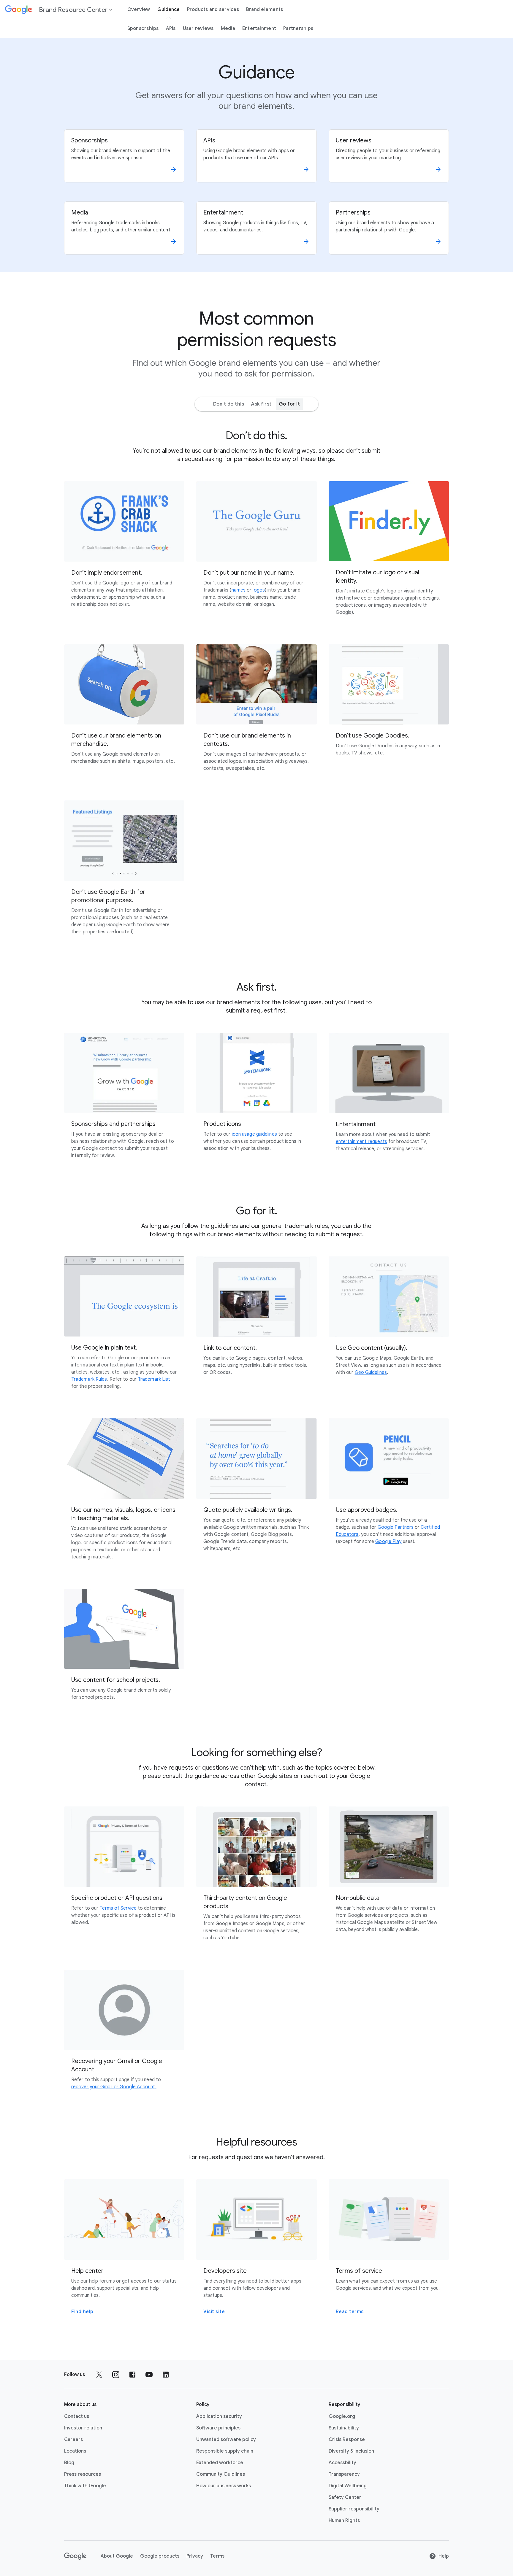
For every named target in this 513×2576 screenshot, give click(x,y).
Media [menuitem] (228, 28)
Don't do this (229, 404)
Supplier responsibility (354, 2509)
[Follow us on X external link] (99, 2375)
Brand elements (265, 9)
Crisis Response (347, 2440)
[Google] (75, 2556)
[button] (59, 9)
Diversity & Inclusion (351, 2451)
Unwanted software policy (226, 2440)
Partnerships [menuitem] (298, 28)
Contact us (77, 2416)
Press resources (83, 2474)
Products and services (213, 9)
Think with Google (85, 2486)
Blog (69, 2463)
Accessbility (342, 2463)
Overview (139, 9)
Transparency (344, 2474)
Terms (217, 2556)
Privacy (195, 2556)
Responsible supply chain (225, 2451)
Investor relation (83, 2428)
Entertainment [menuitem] (259, 28)
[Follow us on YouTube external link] (149, 2375)
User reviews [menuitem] (198, 28)
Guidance (169, 9)
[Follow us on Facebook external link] (132, 2375)
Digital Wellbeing (348, 2486)
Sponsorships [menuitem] (143, 28)
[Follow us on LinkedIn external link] (166, 2375)
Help (444, 2556)
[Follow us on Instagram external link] (116, 2375)
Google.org (342, 2416)
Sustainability (344, 2428)
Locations (75, 2451)
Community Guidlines (221, 2474)
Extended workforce (220, 2463)
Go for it (289, 404)
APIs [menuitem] (171, 28)
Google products (160, 2556)
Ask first (261, 404)
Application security (219, 2416)
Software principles (218, 2428)
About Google (117, 2556)
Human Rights (344, 2521)
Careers (73, 2440)
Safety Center (345, 2497)
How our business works (224, 2486)
